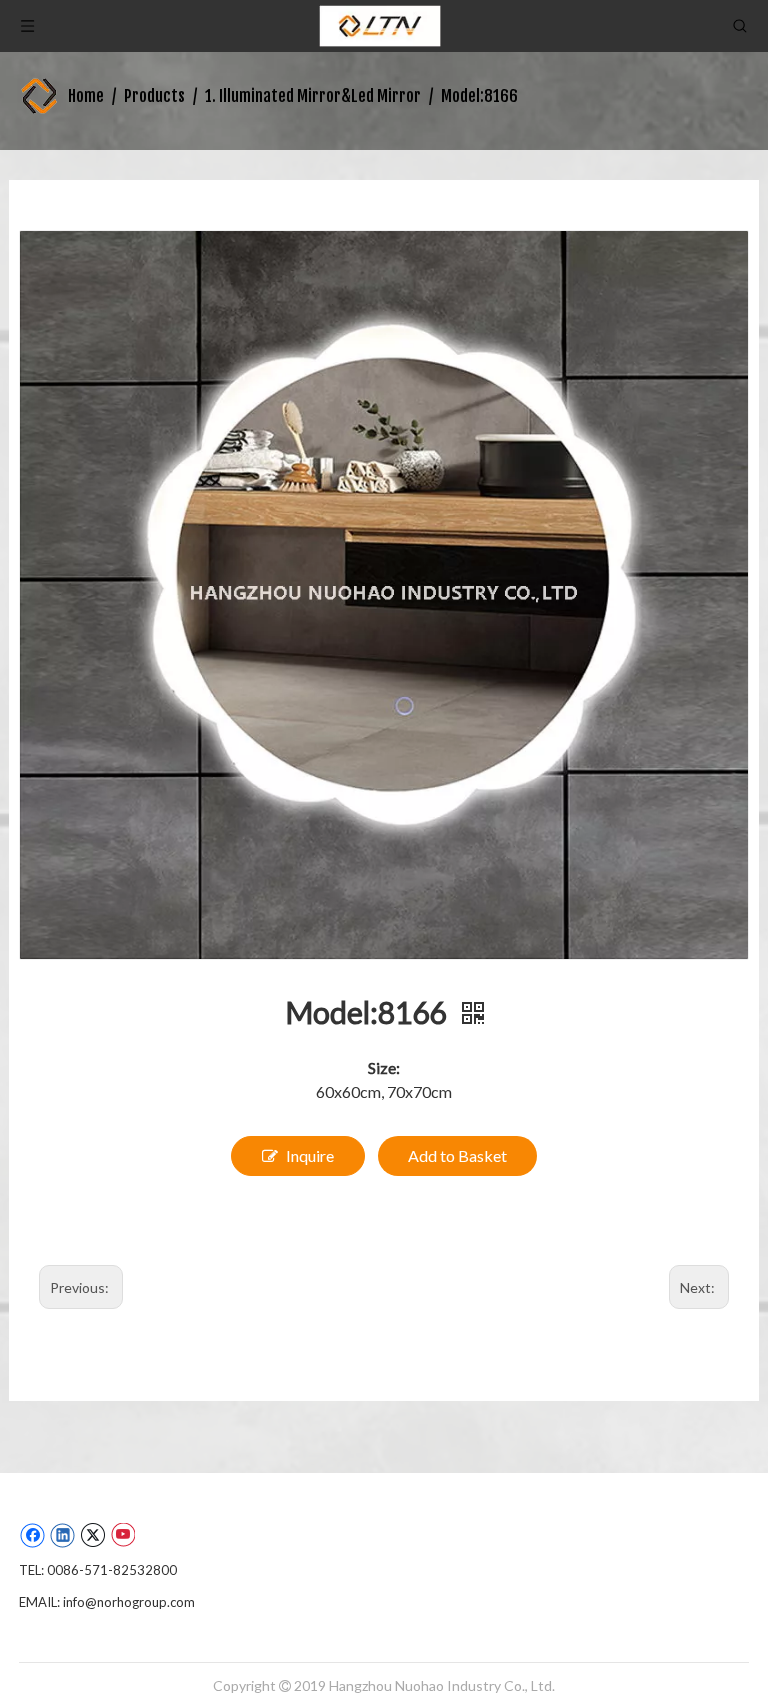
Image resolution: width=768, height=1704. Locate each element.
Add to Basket (457, 1155)
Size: (384, 1067)
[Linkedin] (62, 1535)
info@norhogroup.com (129, 1602)
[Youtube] (122, 1535)
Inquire (310, 1155)
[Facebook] (32, 1535)
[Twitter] (92, 1535)
